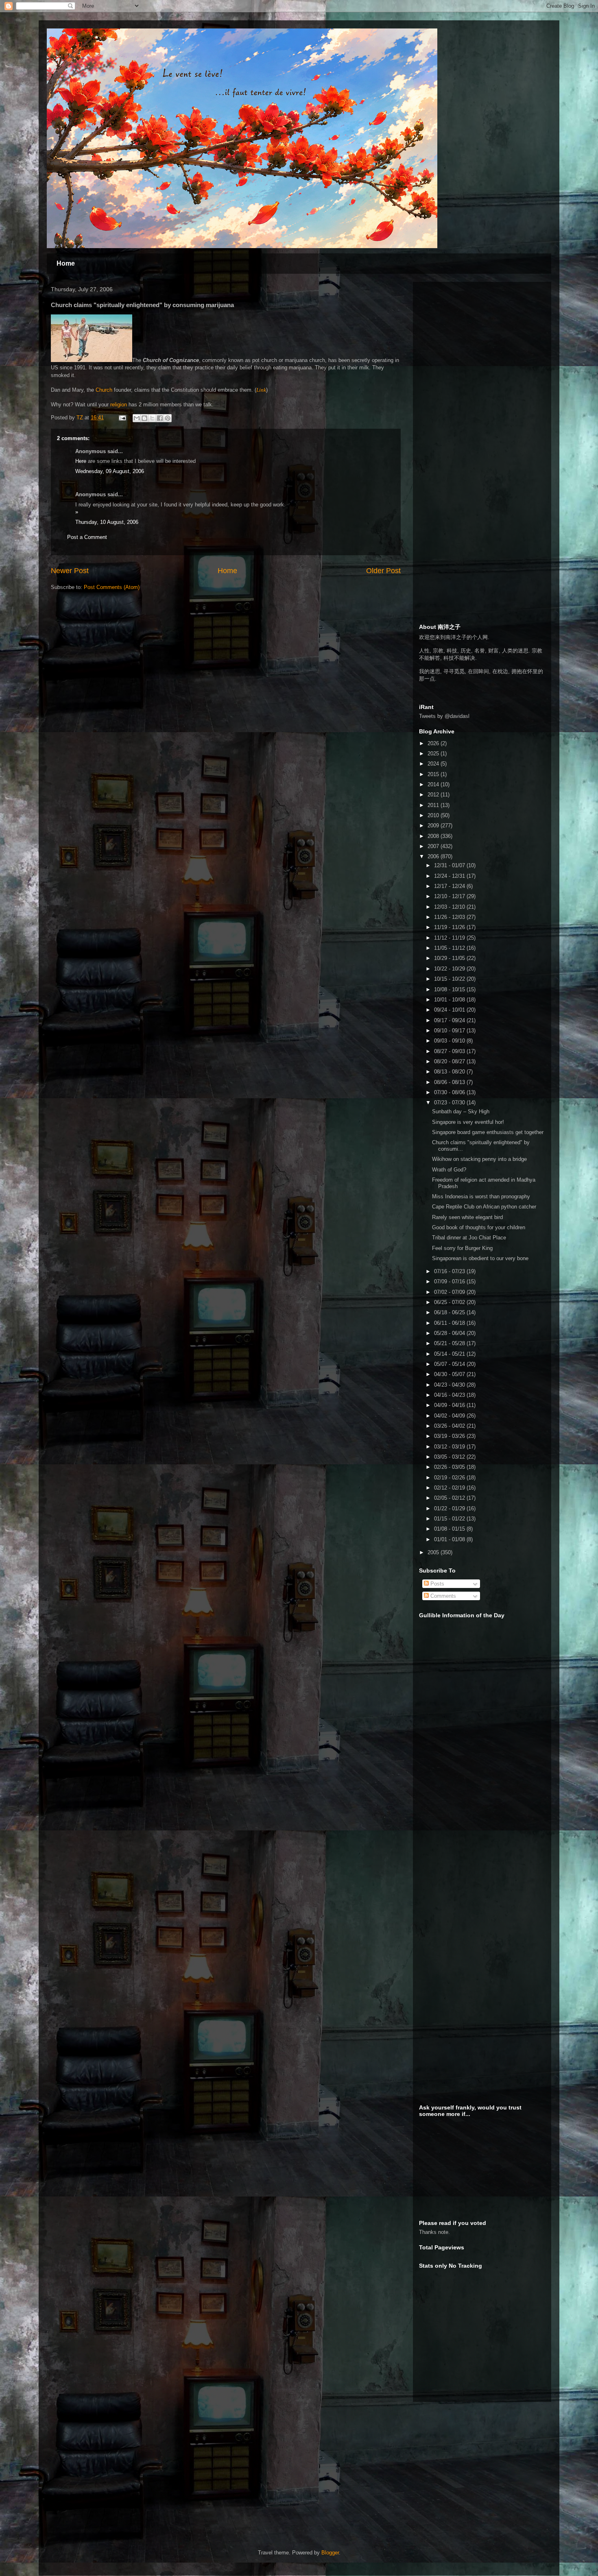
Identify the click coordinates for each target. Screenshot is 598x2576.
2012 (434, 795)
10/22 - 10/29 (450, 969)
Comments (442, 1596)
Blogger (330, 2553)
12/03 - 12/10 (450, 907)
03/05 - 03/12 (450, 1457)
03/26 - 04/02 (450, 1426)
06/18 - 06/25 (450, 1312)
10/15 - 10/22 (450, 979)
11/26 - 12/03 (450, 917)
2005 (434, 1552)
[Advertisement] (480, 339)
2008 (434, 836)
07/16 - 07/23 (450, 1271)
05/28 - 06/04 (450, 1333)
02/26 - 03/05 (450, 1467)
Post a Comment (87, 537)
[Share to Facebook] (160, 418)
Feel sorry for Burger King (462, 1248)
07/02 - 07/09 (450, 1292)
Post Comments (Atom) (112, 587)
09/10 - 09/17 (450, 1031)
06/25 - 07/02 (450, 1302)
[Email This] (137, 418)
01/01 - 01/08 (450, 1539)
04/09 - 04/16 (450, 1405)
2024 (434, 764)
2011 (434, 805)
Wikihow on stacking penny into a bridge (479, 1159)
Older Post (383, 571)
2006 (434, 856)
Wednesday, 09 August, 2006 (110, 471)
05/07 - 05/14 (450, 1364)
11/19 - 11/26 (450, 927)
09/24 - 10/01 (450, 1010)
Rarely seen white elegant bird (467, 1217)
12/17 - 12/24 (450, 886)
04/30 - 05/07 (450, 1374)
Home (66, 263)
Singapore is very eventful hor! (468, 1122)
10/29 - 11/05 (450, 958)
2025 (434, 754)
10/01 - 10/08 (450, 1000)
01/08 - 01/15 (450, 1529)
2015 (434, 774)
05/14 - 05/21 (450, 1354)
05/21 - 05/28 (450, 1343)
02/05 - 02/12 (450, 1498)
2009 (434, 826)
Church (104, 390)
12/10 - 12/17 (450, 896)
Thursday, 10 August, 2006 (107, 522)
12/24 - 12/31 (450, 876)
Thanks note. (434, 2232)
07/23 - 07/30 (450, 1103)
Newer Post (70, 571)
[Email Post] (122, 418)
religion (119, 405)
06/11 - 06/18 (450, 1323)
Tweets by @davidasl (444, 716)
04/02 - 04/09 (450, 1416)
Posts (436, 1584)
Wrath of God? (449, 1170)
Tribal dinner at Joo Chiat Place (469, 1238)
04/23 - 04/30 (450, 1385)
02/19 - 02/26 (450, 1478)
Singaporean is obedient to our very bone (480, 1258)
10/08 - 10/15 (450, 989)
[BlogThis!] (144, 418)
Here (81, 461)
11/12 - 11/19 (450, 938)
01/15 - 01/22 (450, 1519)
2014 (434, 784)
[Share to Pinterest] (168, 418)
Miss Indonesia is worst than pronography (481, 1196)
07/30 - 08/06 (450, 1092)
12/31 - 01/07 (450, 865)
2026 (434, 743)
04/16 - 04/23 (450, 1395)
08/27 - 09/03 (450, 1051)
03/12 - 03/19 (450, 1447)
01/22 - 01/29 (450, 1508)
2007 (434, 846)
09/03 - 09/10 (450, 1041)
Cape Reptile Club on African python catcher (484, 1207)
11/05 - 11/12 (450, 948)
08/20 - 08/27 (450, 1061)
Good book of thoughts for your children (479, 1227)
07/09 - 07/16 (450, 1281)
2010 (434, 815)
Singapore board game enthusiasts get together (488, 1132)
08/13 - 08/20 (450, 1072)
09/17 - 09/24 (450, 1020)
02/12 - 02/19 (450, 1488)
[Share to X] (152, 418)
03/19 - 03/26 (450, 1436)
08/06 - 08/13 (450, 1082)
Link (261, 390)
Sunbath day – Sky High (461, 1111)
